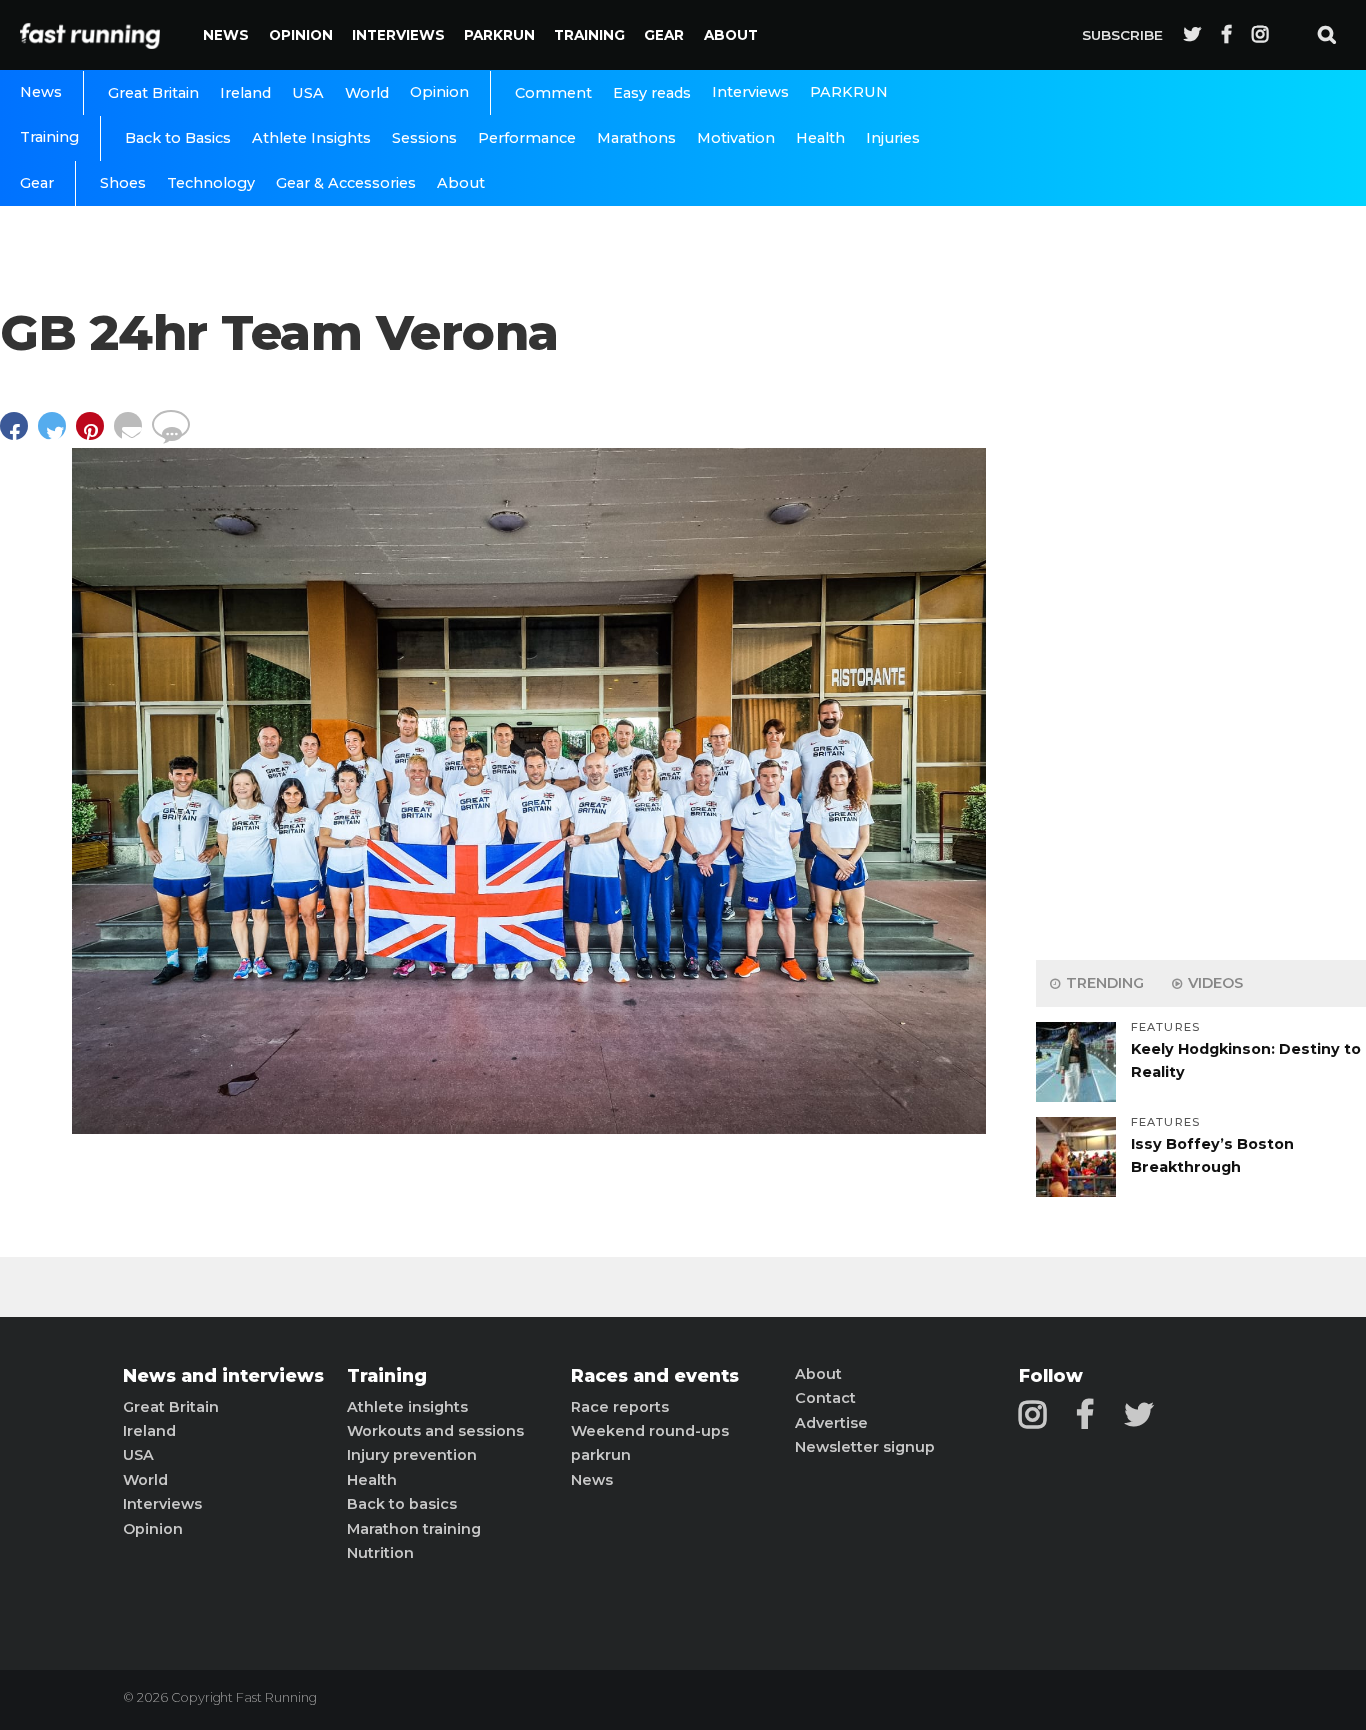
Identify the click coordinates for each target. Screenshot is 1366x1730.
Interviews (398, 35)
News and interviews (223, 1376)
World (367, 93)
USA (308, 93)
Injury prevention (412, 1455)
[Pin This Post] (95, 435)
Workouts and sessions (435, 1431)
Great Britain (153, 93)
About (731, 35)
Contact (825, 1398)
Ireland (245, 93)
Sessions (424, 138)
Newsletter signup (865, 1447)
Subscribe (1122, 35)
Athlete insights (407, 1407)
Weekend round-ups (650, 1431)
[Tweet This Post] (57, 435)
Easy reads (652, 93)
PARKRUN (499, 35)
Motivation (736, 138)
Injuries (893, 138)
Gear (664, 35)
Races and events (655, 1376)
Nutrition (380, 1553)
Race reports (620, 1407)
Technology (211, 183)
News (226, 35)
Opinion (301, 35)
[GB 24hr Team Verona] (529, 1128)
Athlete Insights (311, 138)
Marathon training (414, 1529)
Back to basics (402, 1504)
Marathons (636, 138)
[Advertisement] (1201, 630)
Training (589, 35)
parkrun (601, 1455)
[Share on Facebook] (19, 435)
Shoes (123, 183)
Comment (553, 93)
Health (820, 138)
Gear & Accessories (346, 183)
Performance (527, 138)
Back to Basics (178, 138)
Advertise (831, 1423)
